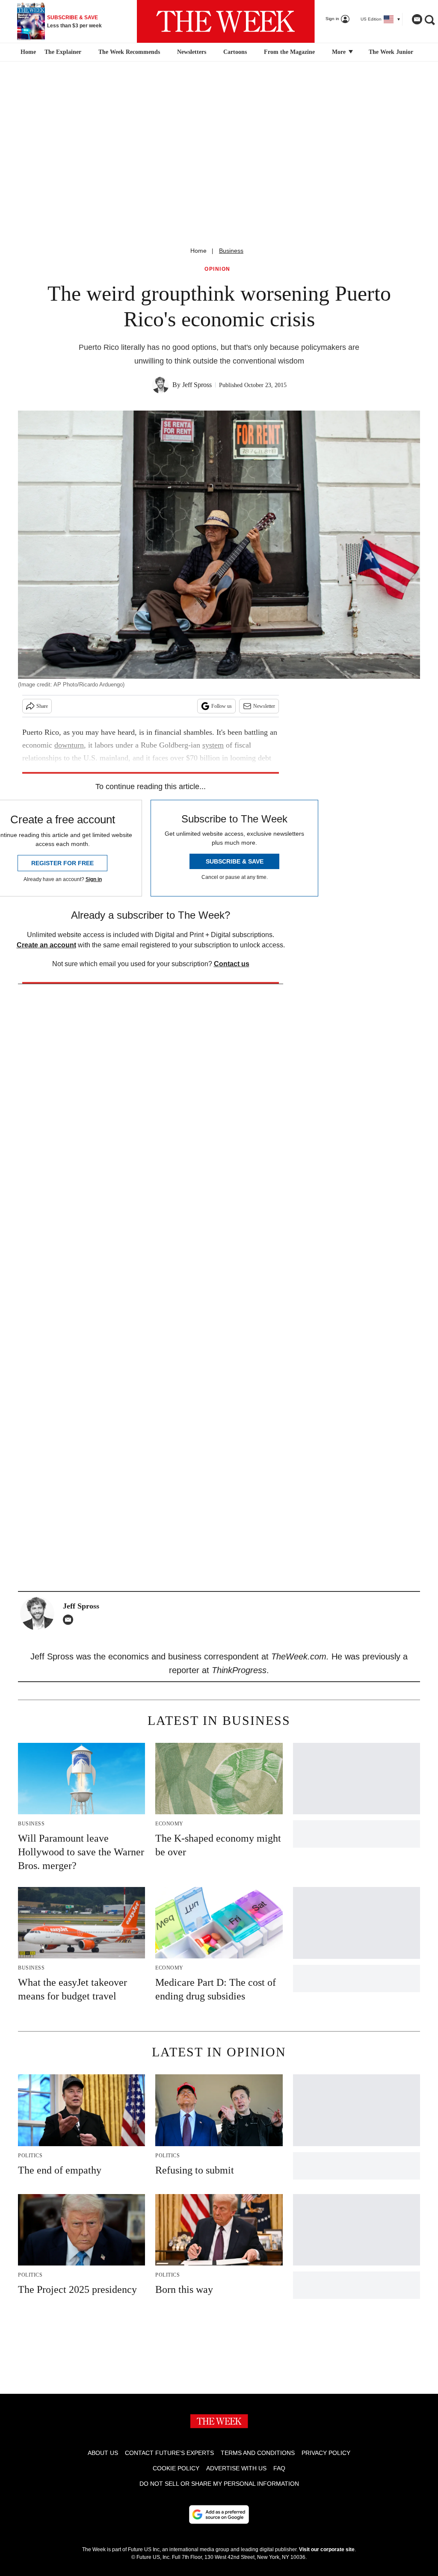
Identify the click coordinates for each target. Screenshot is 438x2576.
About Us (103, 2453)
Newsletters (192, 52)
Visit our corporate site (327, 2549)
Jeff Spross (197, 385)
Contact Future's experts (169, 2453)
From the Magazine (289, 52)
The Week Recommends (129, 52)
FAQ (279, 2468)
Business (231, 251)
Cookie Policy (176, 2468)
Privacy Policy (326, 2453)
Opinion (218, 269)
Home (198, 251)
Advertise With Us (236, 2468)
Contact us (232, 964)
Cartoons (235, 52)
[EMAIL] (70, 1620)
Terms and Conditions (258, 2453)
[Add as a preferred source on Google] (219, 2514)
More (340, 52)
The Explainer (63, 52)
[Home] (27, 52)
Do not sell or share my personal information (219, 2484)
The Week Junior (391, 52)
